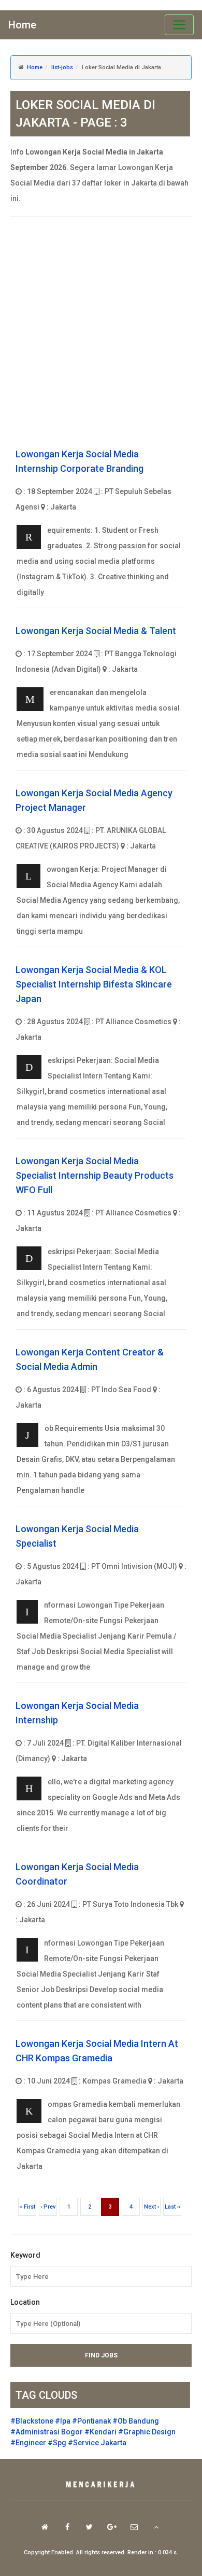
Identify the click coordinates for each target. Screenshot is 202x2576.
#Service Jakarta (97, 2443)
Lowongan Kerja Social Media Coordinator (77, 1874)
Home (22, 25)
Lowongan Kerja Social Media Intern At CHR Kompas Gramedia (97, 2051)
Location (25, 2302)
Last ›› (172, 2207)
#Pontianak (91, 2421)
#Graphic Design (147, 2432)
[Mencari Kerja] (101, 2485)
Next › (151, 2207)
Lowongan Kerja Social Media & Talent (96, 631)
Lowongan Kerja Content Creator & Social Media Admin (90, 1359)
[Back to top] (156, 2527)
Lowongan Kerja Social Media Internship (77, 1713)
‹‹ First (27, 2207)
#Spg (57, 2443)
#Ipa (63, 2421)
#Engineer (28, 2443)
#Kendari (100, 2432)
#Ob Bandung (136, 2421)
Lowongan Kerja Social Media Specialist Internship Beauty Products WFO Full (95, 1175)
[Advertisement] (101, 333)
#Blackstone (32, 2421)
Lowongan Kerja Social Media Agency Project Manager (94, 800)
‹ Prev (48, 2207)
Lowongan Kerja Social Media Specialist (77, 1536)
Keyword (25, 2255)
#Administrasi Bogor (47, 2432)
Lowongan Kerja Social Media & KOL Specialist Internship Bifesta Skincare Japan (94, 984)
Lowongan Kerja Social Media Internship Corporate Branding (80, 461)
